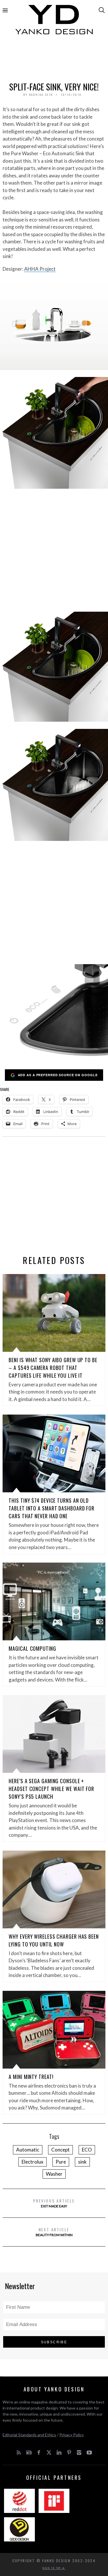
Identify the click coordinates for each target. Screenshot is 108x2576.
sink (82, 2162)
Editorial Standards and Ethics (29, 2435)
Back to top (52, 2568)
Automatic (28, 2150)
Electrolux (33, 2162)
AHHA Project (40, 269)
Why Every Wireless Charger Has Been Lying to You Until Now (54, 1940)
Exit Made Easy (54, 2203)
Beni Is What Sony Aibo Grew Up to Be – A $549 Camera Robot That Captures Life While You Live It (53, 1368)
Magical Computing (32, 1648)
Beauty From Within (54, 2232)
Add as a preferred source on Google (58, 1075)
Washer (54, 2174)
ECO (87, 2150)
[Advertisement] (54, 60)
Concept (60, 2150)
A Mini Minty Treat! (31, 2077)
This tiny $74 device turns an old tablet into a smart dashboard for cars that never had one (52, 1508)
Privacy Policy (72, 2435)
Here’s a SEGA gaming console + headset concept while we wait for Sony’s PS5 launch (51, 1789)
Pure (61, 2162)
